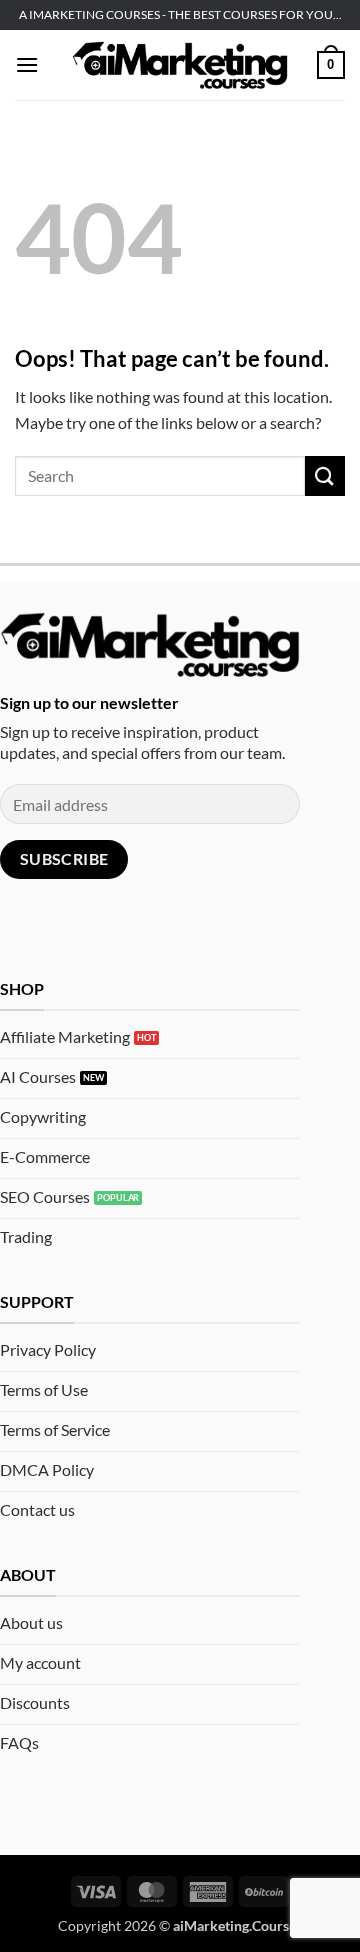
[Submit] (325, 475)
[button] (27, 64)
